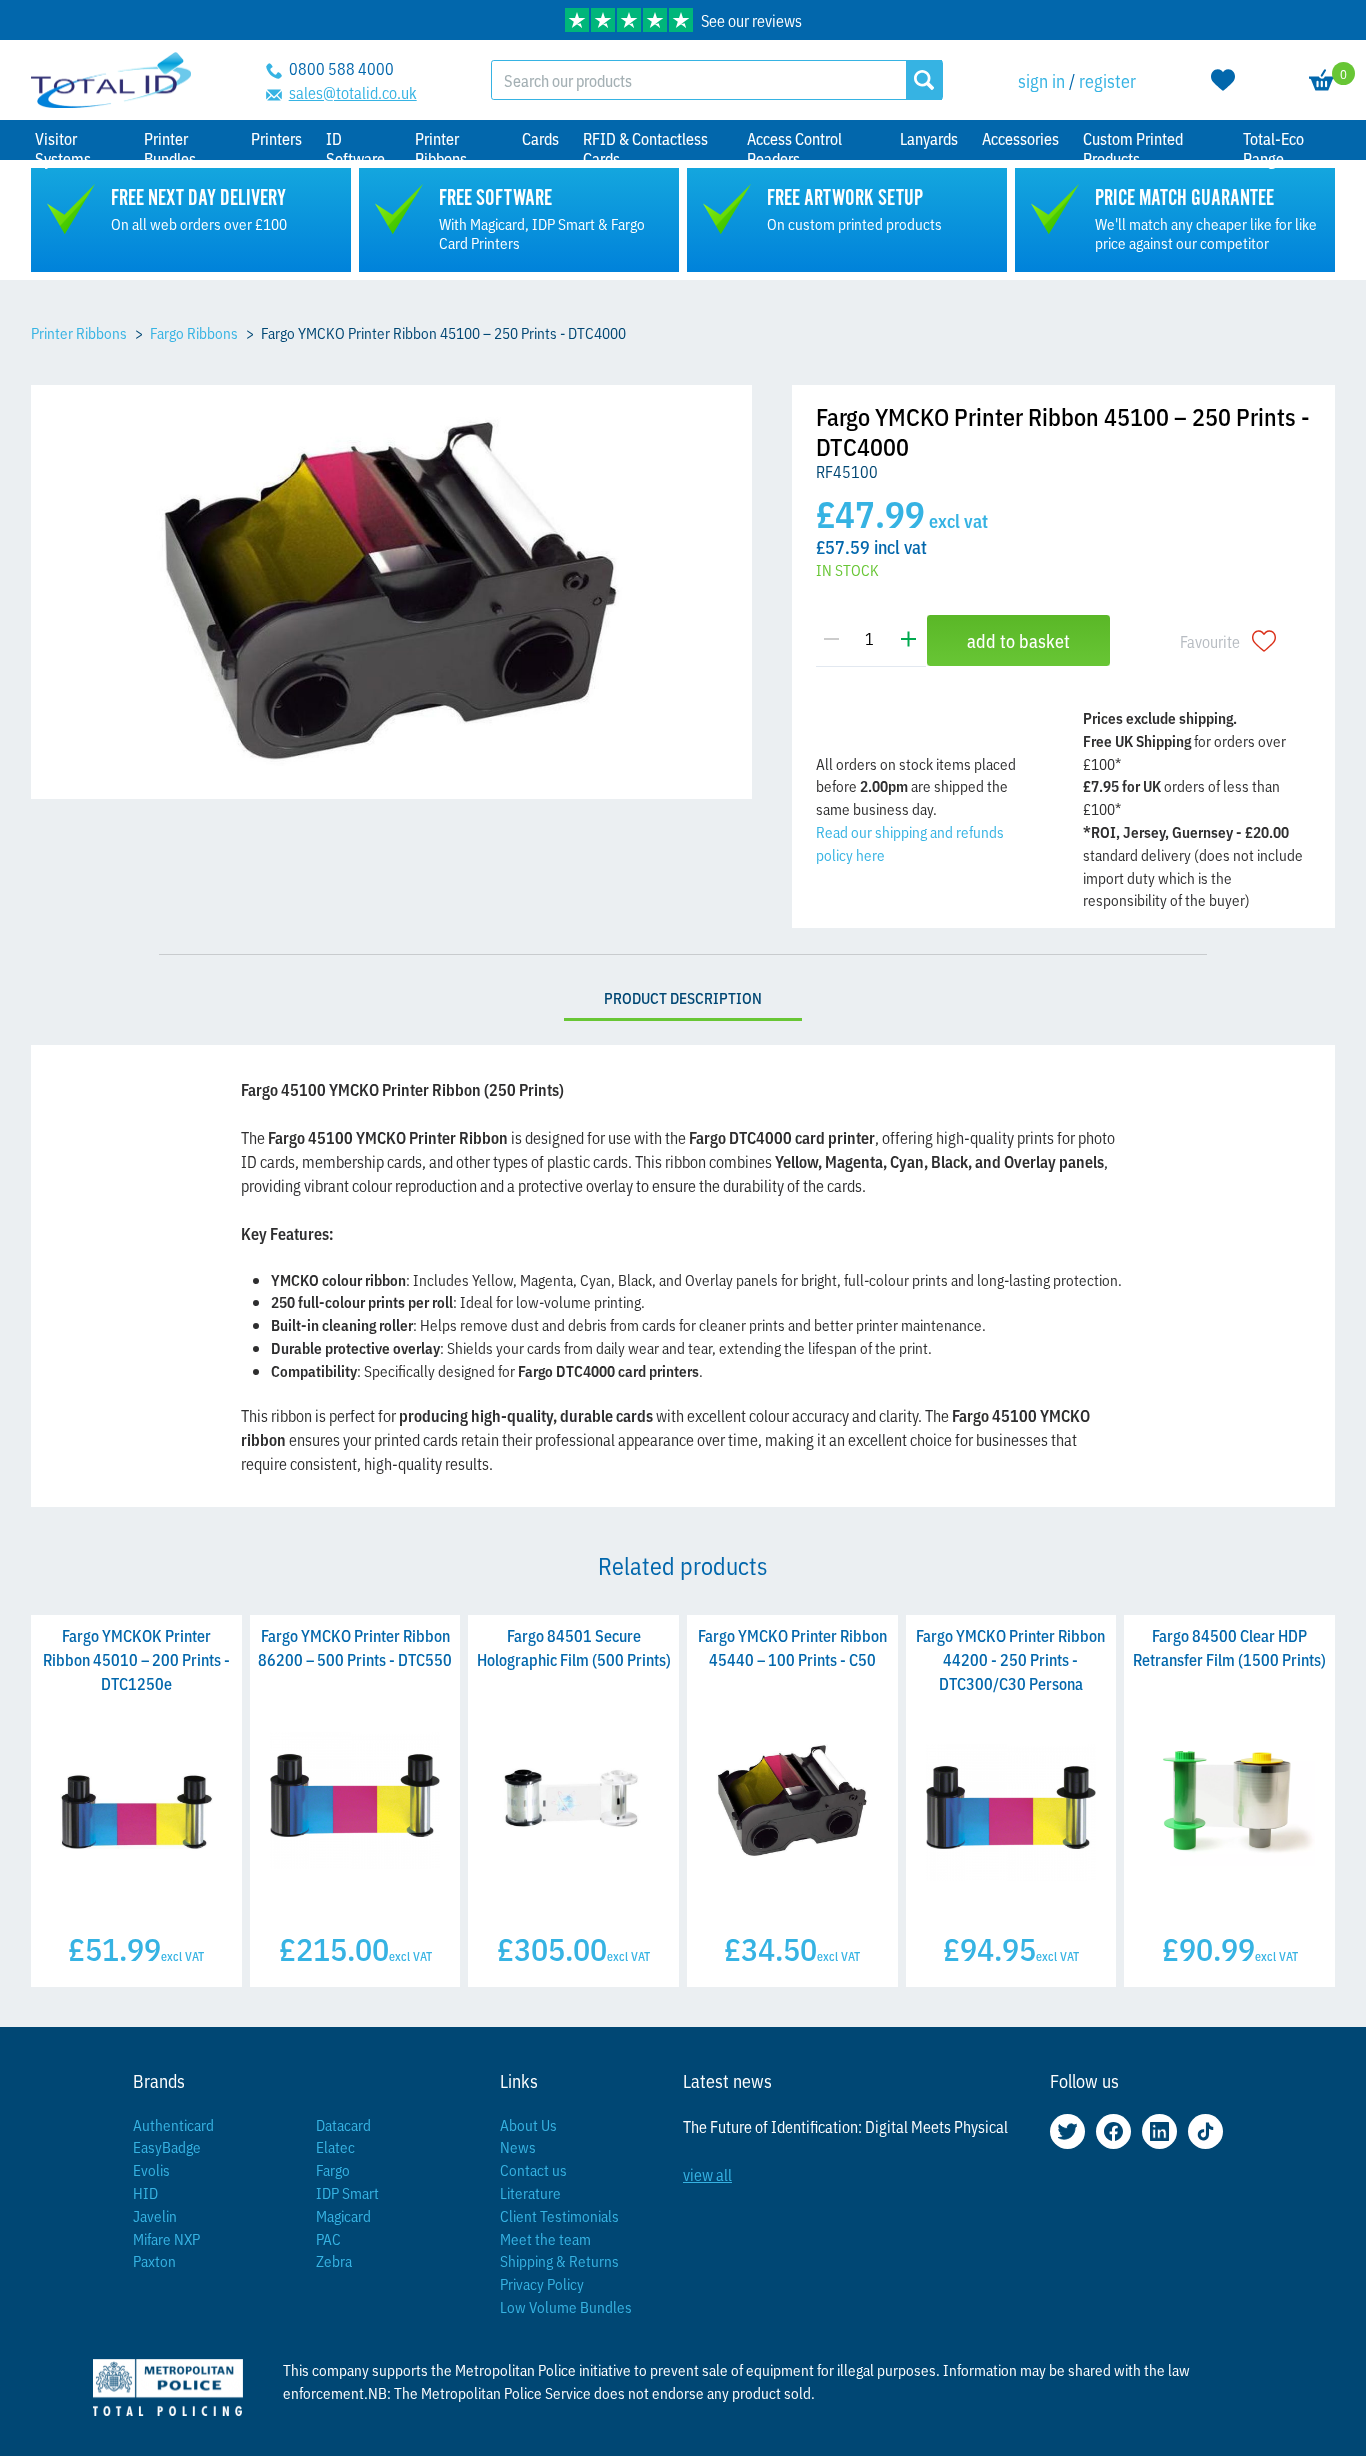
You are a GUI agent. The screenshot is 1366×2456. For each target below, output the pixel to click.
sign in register (1077, 80)
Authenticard (173, 2124)
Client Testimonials (559, 2215)
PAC (328, 2238)
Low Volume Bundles (566, 2306)
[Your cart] (1322, 80)
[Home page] (111, 80)
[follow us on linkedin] (1159, 2131)
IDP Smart (347, 2192)
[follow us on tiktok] (1205, 2131)
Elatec (335, 2146)
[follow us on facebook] (1113, 2131)
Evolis (151, 2169)
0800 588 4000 (341, 68)
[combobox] (698, 80)
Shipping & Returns (559, 2260)
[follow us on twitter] (1067, 2131)
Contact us (533, 2169)
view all (707, 2174)
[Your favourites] (1223, 80)
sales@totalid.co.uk (353, 92)
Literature (530, 2192)
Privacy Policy (542, 2283)
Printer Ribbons (79, 332)
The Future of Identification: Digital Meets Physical (845, 2126)
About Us (528, 2124)
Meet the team (545, 2238)
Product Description (683, 997)
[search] (924, 80)
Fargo (333, 2169)
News (518, 2146)
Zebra (334, 2260)
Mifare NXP (166, 2238)
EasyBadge (167, 2146)
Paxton (154, 2260)
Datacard (343, 2124)
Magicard (343, 2215)
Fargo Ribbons (194, 332)
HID (145, 2192)
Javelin (155, 2215)
